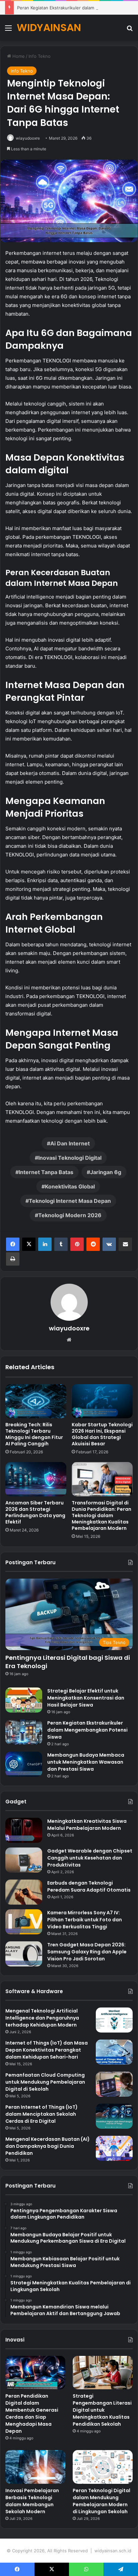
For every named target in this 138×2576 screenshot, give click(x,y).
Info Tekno (40, 56)
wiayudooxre (28, 138)
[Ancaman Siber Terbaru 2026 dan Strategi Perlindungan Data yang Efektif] (36, 1479)
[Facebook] (13, 1244)
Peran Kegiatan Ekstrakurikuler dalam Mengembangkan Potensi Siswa (87, 1730)
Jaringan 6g (106, 1172)
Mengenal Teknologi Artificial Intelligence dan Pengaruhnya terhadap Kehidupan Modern (42, 2018)
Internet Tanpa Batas (46, 1172)
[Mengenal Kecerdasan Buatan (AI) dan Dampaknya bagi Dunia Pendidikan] (114, 2148)
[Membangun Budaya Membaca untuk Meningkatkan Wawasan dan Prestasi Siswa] (24, 1764)
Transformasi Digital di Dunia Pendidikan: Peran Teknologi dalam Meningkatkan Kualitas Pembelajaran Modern (101, 1515)
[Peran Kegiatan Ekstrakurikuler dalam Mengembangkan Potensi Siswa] (24, 1732)
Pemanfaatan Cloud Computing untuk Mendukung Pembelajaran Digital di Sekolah (45, 2082)
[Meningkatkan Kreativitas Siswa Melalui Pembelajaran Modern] (24, 1830)
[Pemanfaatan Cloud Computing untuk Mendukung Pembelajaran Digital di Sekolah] (114, 2084)
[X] (29, 1244)
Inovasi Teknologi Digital (70, 1158)
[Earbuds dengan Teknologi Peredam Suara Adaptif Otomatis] (24, 1892)
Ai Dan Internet (70, 1143)
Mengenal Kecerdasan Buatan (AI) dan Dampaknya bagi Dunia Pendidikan (48, 2146)
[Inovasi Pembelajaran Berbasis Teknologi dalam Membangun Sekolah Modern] (35, 2467)
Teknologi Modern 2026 (70, 1215)
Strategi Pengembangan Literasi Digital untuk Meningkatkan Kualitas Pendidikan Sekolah (102, 2410)
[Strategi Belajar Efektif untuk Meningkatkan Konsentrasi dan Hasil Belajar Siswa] (24, 1700)
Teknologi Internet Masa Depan (70, 1201)
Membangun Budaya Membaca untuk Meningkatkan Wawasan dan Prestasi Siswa (86, 1762)
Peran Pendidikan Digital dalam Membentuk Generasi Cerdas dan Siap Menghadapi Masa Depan (32, 2413)
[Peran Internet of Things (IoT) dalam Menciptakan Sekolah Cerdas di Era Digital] (114, 2116)
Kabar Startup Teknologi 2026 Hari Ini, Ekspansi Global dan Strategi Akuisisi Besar (102, 1434)
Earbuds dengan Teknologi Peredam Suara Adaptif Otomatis (89, 1886)
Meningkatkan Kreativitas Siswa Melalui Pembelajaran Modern (87, 1825)
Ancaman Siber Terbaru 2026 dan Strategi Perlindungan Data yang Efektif (35, 1512)
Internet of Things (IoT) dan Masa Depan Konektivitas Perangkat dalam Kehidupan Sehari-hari (47, 2050)
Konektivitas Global (70, 1186)
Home (18, 56)
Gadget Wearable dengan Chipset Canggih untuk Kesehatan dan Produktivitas (90, 1858)
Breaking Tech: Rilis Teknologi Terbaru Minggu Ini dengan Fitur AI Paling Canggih (34, 1434)
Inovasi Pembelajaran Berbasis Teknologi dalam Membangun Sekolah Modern (32, 2501)
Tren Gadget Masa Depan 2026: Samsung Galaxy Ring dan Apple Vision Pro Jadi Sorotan (87, 1952)
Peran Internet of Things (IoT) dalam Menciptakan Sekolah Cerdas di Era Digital (42, 2114)
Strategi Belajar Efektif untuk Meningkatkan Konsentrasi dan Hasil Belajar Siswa (86, 1698)
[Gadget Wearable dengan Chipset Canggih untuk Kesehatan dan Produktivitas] (24, 1860)
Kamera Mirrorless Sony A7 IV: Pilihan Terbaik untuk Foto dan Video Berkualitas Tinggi (85, 1920)
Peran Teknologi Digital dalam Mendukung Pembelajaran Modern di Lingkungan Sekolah (101, 2501)
